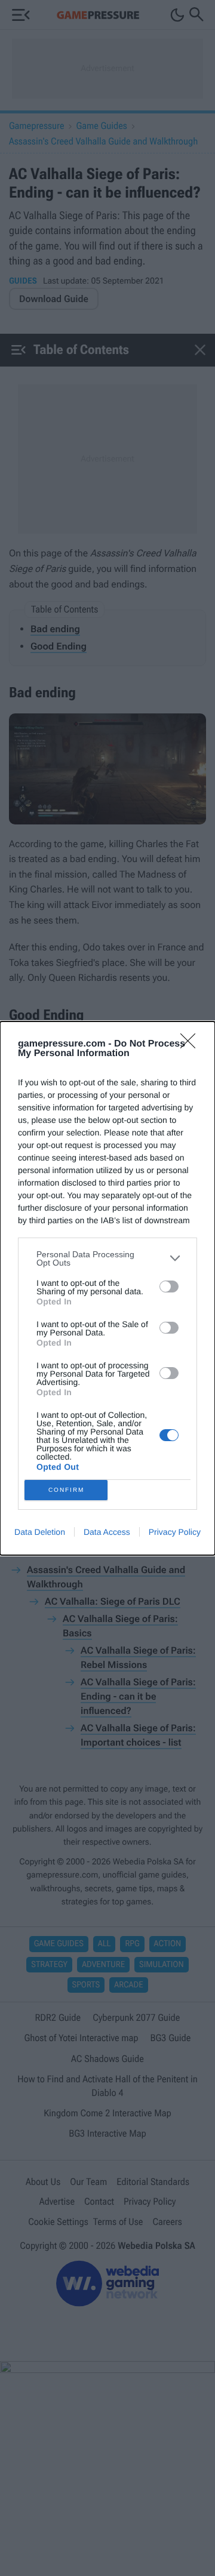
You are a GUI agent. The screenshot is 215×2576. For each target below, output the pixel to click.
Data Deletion (40, 1532)
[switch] (169, 1287)
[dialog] (107, 1288)
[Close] (192, 1045)
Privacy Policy (175, 1532)
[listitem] (107, 1258)
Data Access (107, 1532)
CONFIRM (66, 1490)
